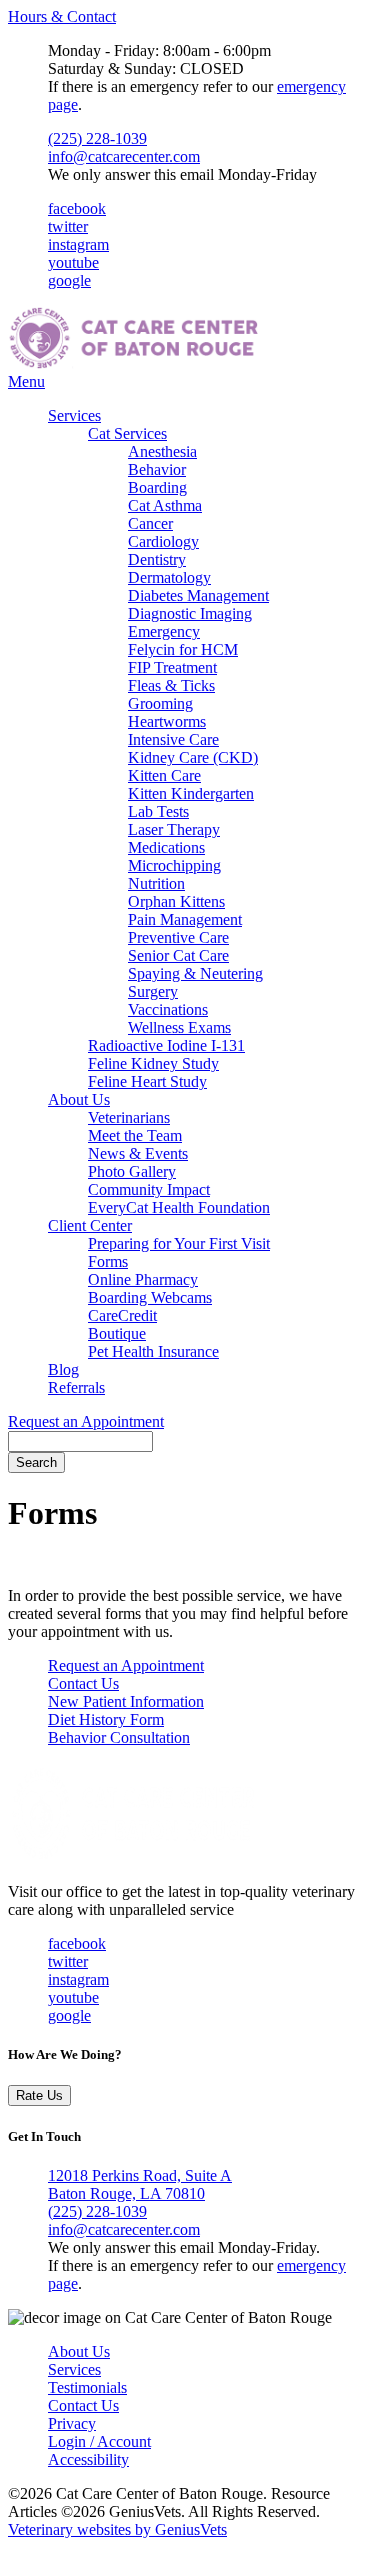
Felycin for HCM (183, 649)
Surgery (153, 991)
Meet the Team (135, 1135)
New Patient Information (126, 1701)
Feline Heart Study (147, 1081)
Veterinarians (129, 1117)
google (69, 280)
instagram (78, 244)
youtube (73, 262)
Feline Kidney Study (153, 1063)
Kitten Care (164, 775)
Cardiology (163, 541)
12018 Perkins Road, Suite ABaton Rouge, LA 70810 (140, 2184)
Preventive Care (178, 937)
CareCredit (122, 1315)
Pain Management (185, 919)
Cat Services (127, 433)
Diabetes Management (198, 595)
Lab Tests (158, 811)
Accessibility (88, 2459)
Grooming (160, 703)
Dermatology (169, 577)
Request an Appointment (86, 1421)
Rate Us (39, 2095)
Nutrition (156, 883)
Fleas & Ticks (171, 685)
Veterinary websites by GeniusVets (117, 2529)
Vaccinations (168, 1009)
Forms (108, 1261)
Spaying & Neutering (195, 973)
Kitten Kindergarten (191, 793)
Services (74, 415)
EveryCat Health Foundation (179, 1207)
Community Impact (149, 1189)
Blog (63, 1369)
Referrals (76, 1387)
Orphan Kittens (176, 901)
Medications (166, 847)
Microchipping (174, 865)
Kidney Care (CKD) (193, 757)
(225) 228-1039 (97, 138)
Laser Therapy (174, 829)
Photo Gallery (132, 1171)
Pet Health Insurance (153, 1351)
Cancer (150, 523)
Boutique (117, 1333)
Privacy (72, 2423)
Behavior (157, 469)
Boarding (157, 487)
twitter (68, 226)
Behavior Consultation (119, 1737)
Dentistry (157, 559)
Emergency (164, 631)
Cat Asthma (165, 505)
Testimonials (87, 2387)
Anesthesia (162, 451)
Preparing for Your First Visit (179, 1243)
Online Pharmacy (143, 1279)
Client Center (90, 1225)
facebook (77, 208)
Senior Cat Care (178, 955)
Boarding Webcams (150, 1297)
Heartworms (167, 721)
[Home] (133, 363)
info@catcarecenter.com (124, 156)
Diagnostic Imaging (190, 613)
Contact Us (83, 1683)
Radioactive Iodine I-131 (166, 1045)
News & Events (138, 1153)
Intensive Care (173, 739)
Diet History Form (106, 1719)
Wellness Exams (179, 1027)
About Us (79, 1099)
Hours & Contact (62, 16)
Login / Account (99, 2441)
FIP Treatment (172, 667)
